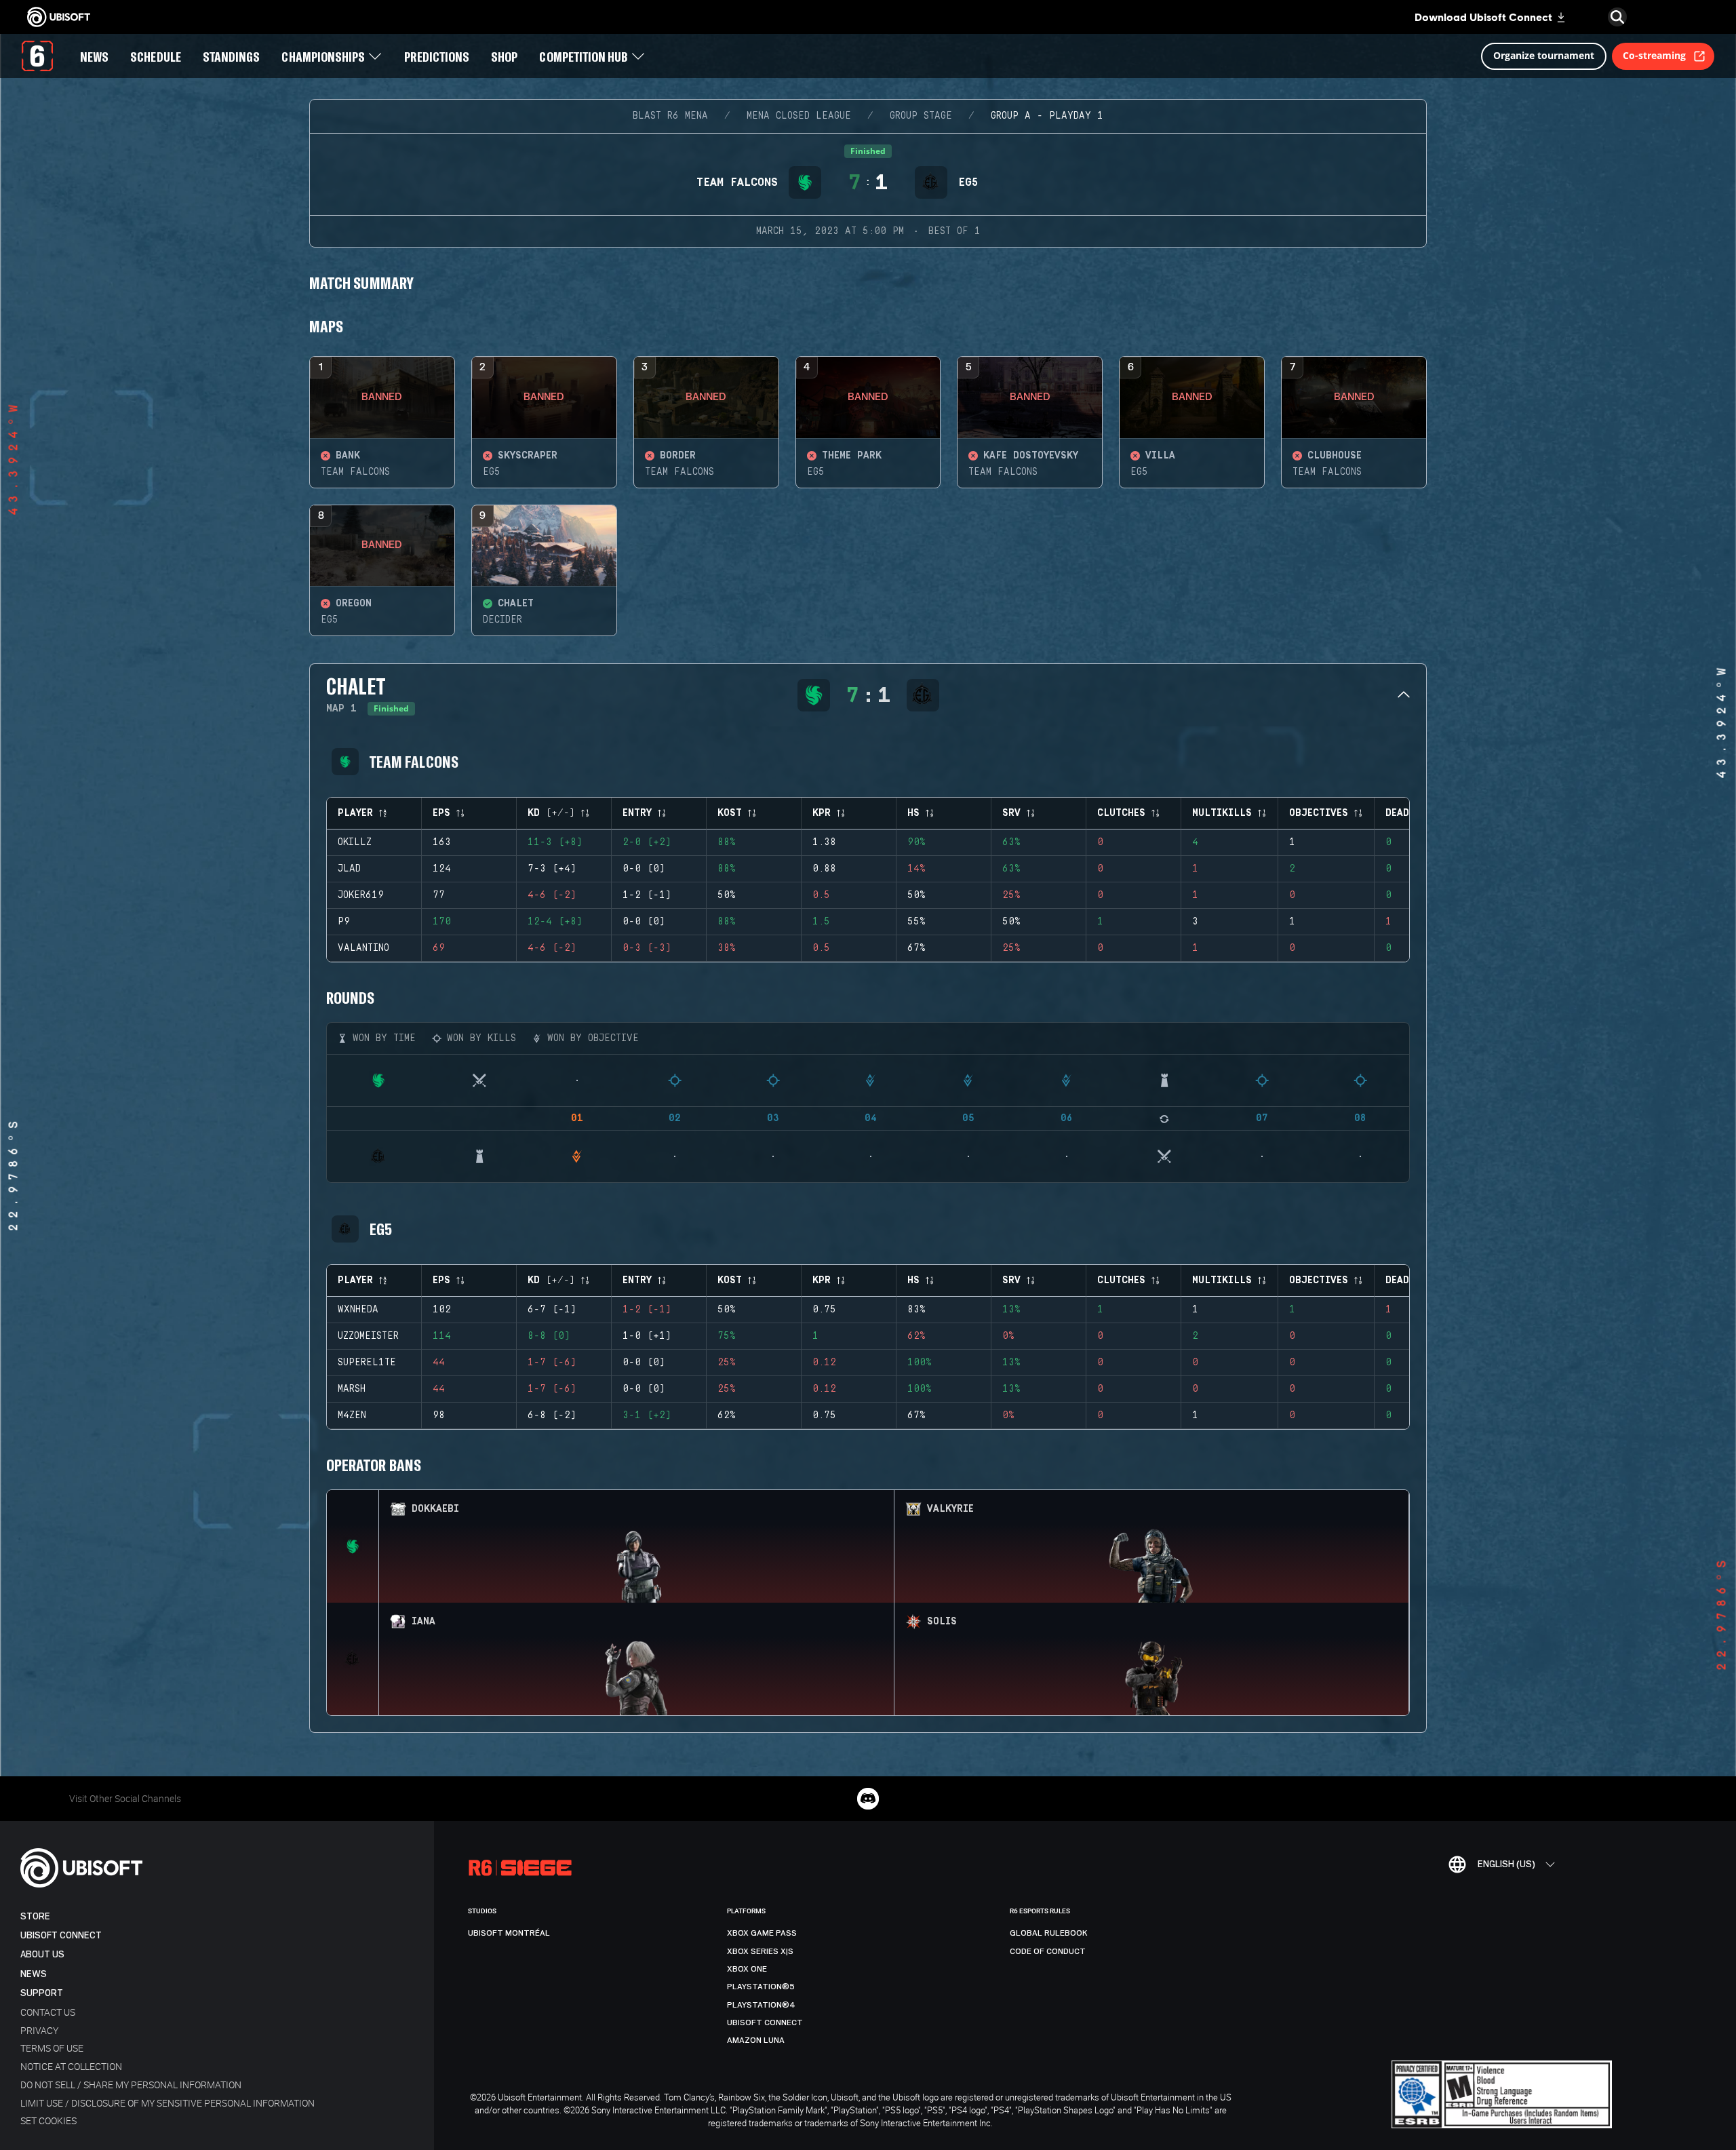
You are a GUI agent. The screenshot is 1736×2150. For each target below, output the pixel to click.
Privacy (39, 2030)
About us (42, 1954)
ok (1544, 2120)
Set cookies (48, 2120)
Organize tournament (1544, 55)
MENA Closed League (799, 116)
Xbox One (747, 1969)
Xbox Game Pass (762, 1933)
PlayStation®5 (761, 1987)
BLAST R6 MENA (670, 116)
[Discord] (868, 1799)
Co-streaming (1654, 55)
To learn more (1123, 2107)
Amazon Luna (756, 2040)
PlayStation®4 (761, 2005)
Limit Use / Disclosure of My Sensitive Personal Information (167, 2103)
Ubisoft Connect (61, 1935)
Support (42, 1993)
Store (35, 1916)
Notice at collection (71, 2066)
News (34, 1974)
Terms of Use (52, 2048)
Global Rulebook (1049, 1933)
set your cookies (1201, 2107)
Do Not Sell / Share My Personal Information (131, 2085)
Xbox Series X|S (760, 1951)
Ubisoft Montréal (509, 1933)
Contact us (48, 2012)
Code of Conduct (1048, 1951)
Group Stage (921, 116)
